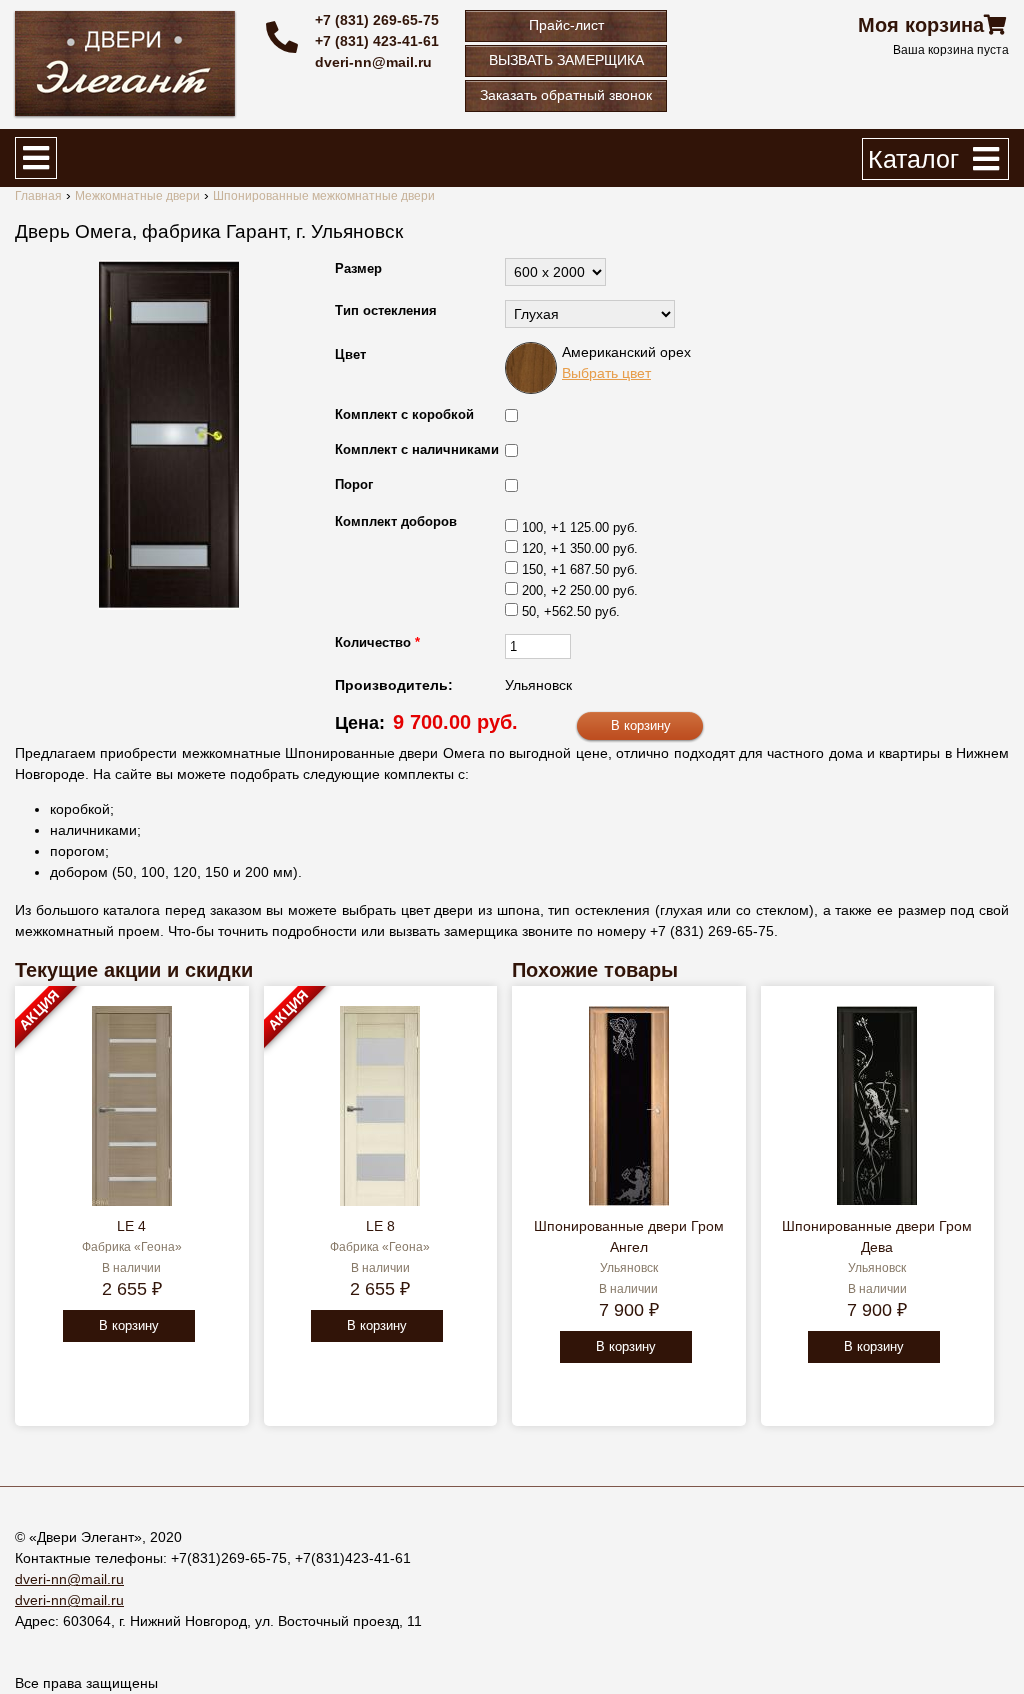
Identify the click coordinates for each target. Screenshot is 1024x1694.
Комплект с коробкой (404, 414)
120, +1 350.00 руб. (580, 548)
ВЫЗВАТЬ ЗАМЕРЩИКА (566, 60)
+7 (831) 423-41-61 (377, 41)
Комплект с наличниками (417, 449)
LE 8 (380, 1226)
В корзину (129, 1325)
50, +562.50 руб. (571, 611)
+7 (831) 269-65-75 (377, 20)
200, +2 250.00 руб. (580, 590)
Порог (354, 484)
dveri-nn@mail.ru (373, 62)
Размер (358, 268)
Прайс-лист (566, 25)
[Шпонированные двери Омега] (169, 435)
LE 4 (131, 1226)
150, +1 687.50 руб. (580, 569)
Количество (377, 642)
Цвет (350, 354)
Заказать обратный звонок (566, 95)
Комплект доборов (396, 521)
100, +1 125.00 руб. (580, 527)
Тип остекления (386, 310)
